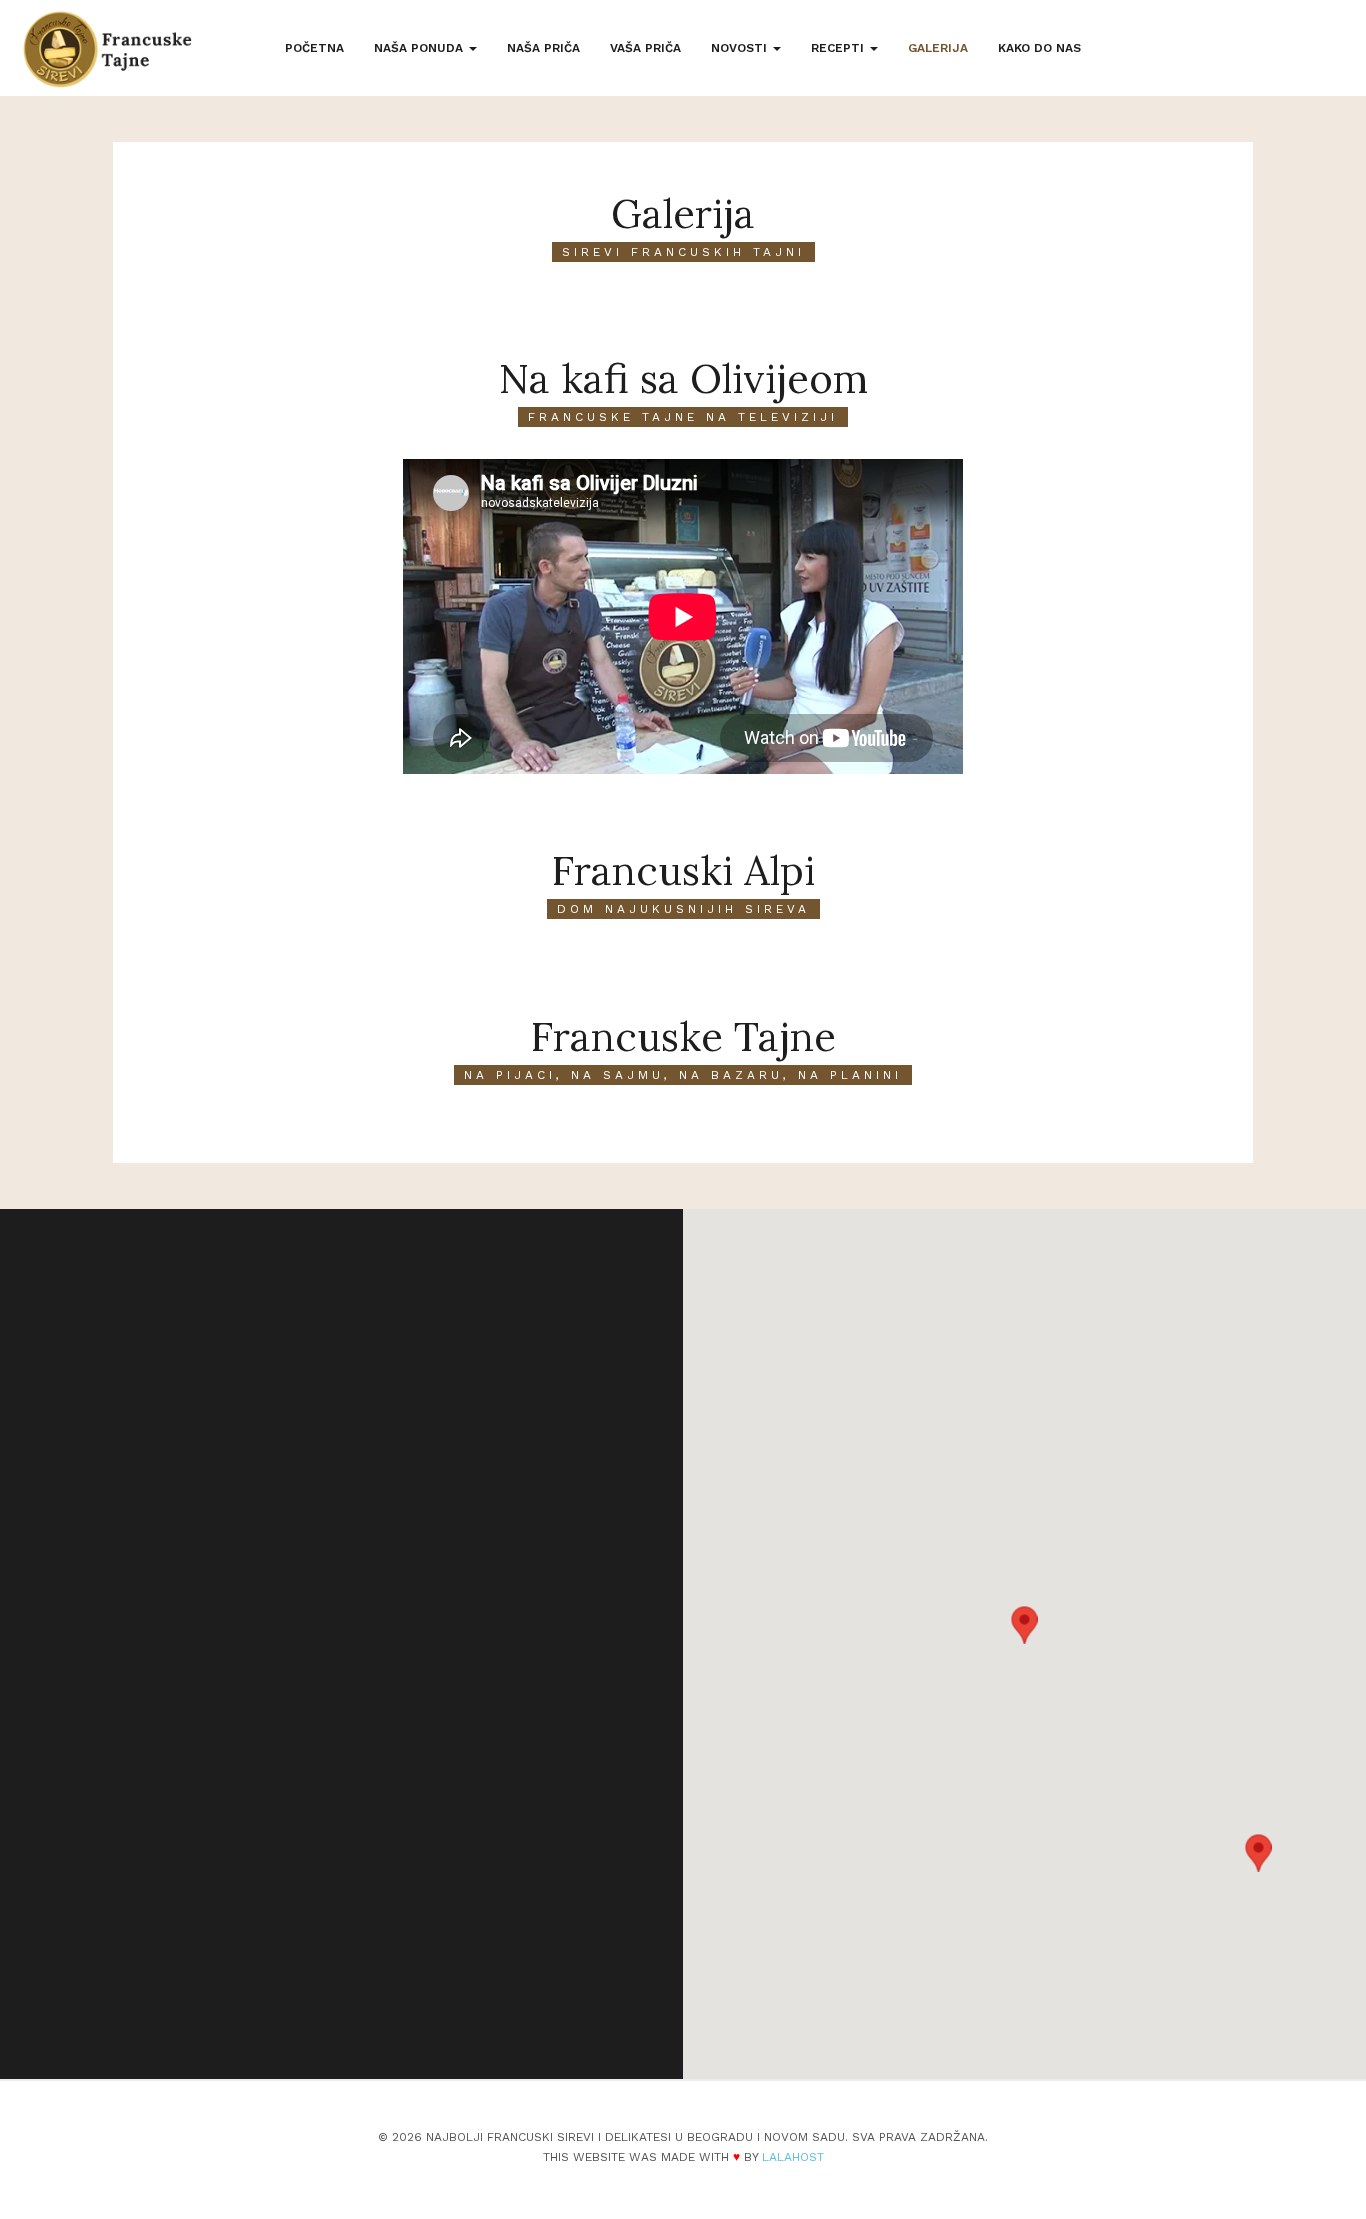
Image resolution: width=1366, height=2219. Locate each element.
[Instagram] (292, 1988)
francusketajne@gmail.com (271, 1858)
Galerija (938, 48)
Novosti (741, 48)
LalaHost (793, 2157)
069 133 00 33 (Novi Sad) (266, 1830)
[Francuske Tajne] (107, 49)
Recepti (839, 48)
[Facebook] (240, 1988)
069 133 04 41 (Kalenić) (258, 1801)
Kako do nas (1039, 48)
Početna (314, 48)
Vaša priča (645, 48)
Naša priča (543, 48)
